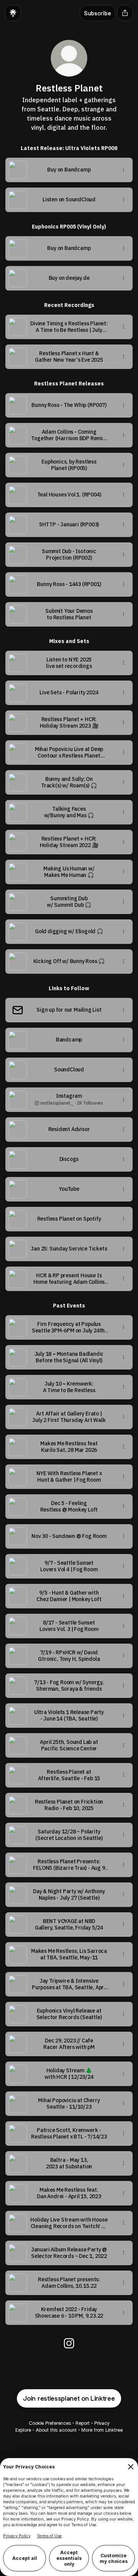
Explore (23, 2430)
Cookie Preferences (50, 2423)
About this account (56, 2430)
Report (83, 2423)
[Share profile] (125, 13)
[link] (69, 2343)
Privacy (102, 2423)
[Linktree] (13, 13)
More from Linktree (102, 2430)
